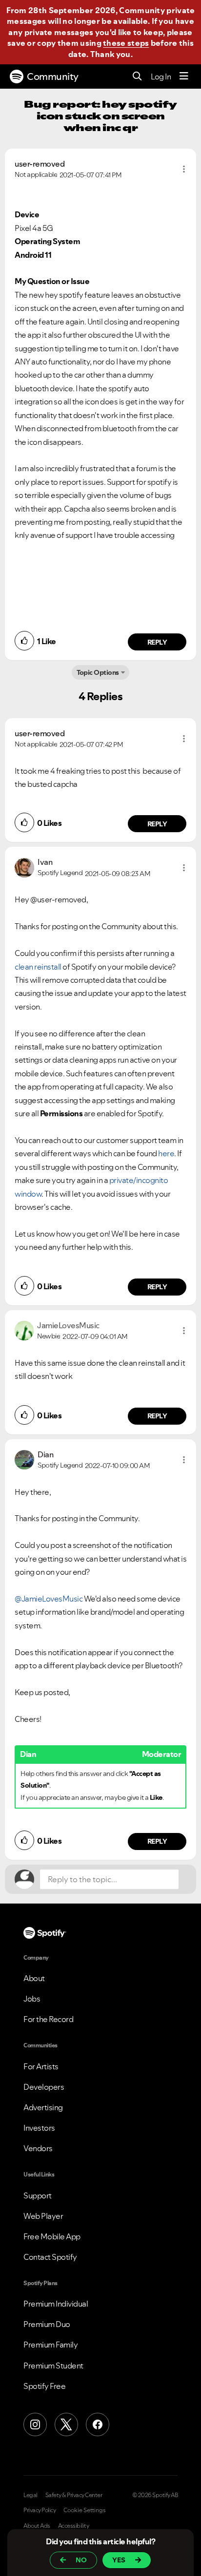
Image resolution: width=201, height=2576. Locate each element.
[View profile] (24, 867)
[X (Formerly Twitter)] (66, 2424)
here (166, 1153)
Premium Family (50, 2345)
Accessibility (74, 2526)
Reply (157, 642)
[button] (184, 169)
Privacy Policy (40, 2510)
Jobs (32, 1999)
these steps (126, 43)
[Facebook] (98, 2424)
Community (53, 76)
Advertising (43, 2107)
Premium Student (53, 2366)
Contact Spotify (50, 2257)
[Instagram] (35, 2424)
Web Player (43, 2216)
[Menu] (184, 76)
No (81, 2560)
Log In (161, 76)
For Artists (41, 2066)
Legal (30, 2495)
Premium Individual (56, 2304)
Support (38, 2195)
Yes (119, 2560)
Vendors (38, 2148)
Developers (44, 2087)
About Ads (37, 2526)
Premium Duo (47, 2324)
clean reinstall (38, 967)
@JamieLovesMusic (49, 1599)
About (34, 1978)
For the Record (48, 2019)
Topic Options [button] (98, 672)
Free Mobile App (52, 2236)
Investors (39, 2128)
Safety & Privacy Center (74, 2495)
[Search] (137, 77)
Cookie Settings (85, 2510)
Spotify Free (44, 2386)
